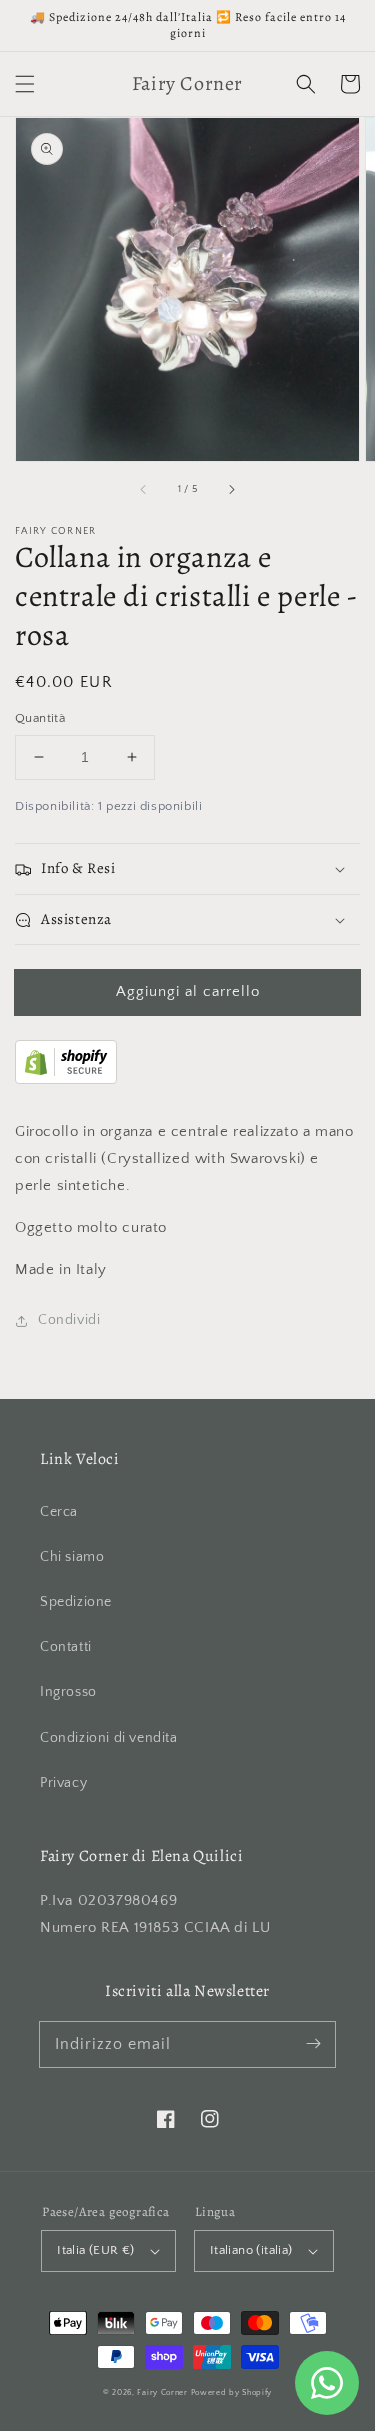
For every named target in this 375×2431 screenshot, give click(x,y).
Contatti (66, 1647)
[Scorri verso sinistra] (144, 489)
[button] (25, 84)
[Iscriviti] (313, 2044)
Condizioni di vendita (109, 1738)
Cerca (59, 1512)
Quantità (40, 718)
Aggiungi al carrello (188, 991)
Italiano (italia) (251, 2250)
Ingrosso (68, 1692)
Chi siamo (72, 1557)
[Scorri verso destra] (231, 489)
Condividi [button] (69, 1320)
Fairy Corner (162, 2392)
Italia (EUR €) (96, 2250)
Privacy (63, 1783)
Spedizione (76, 1602)
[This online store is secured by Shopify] (66, 1079)
